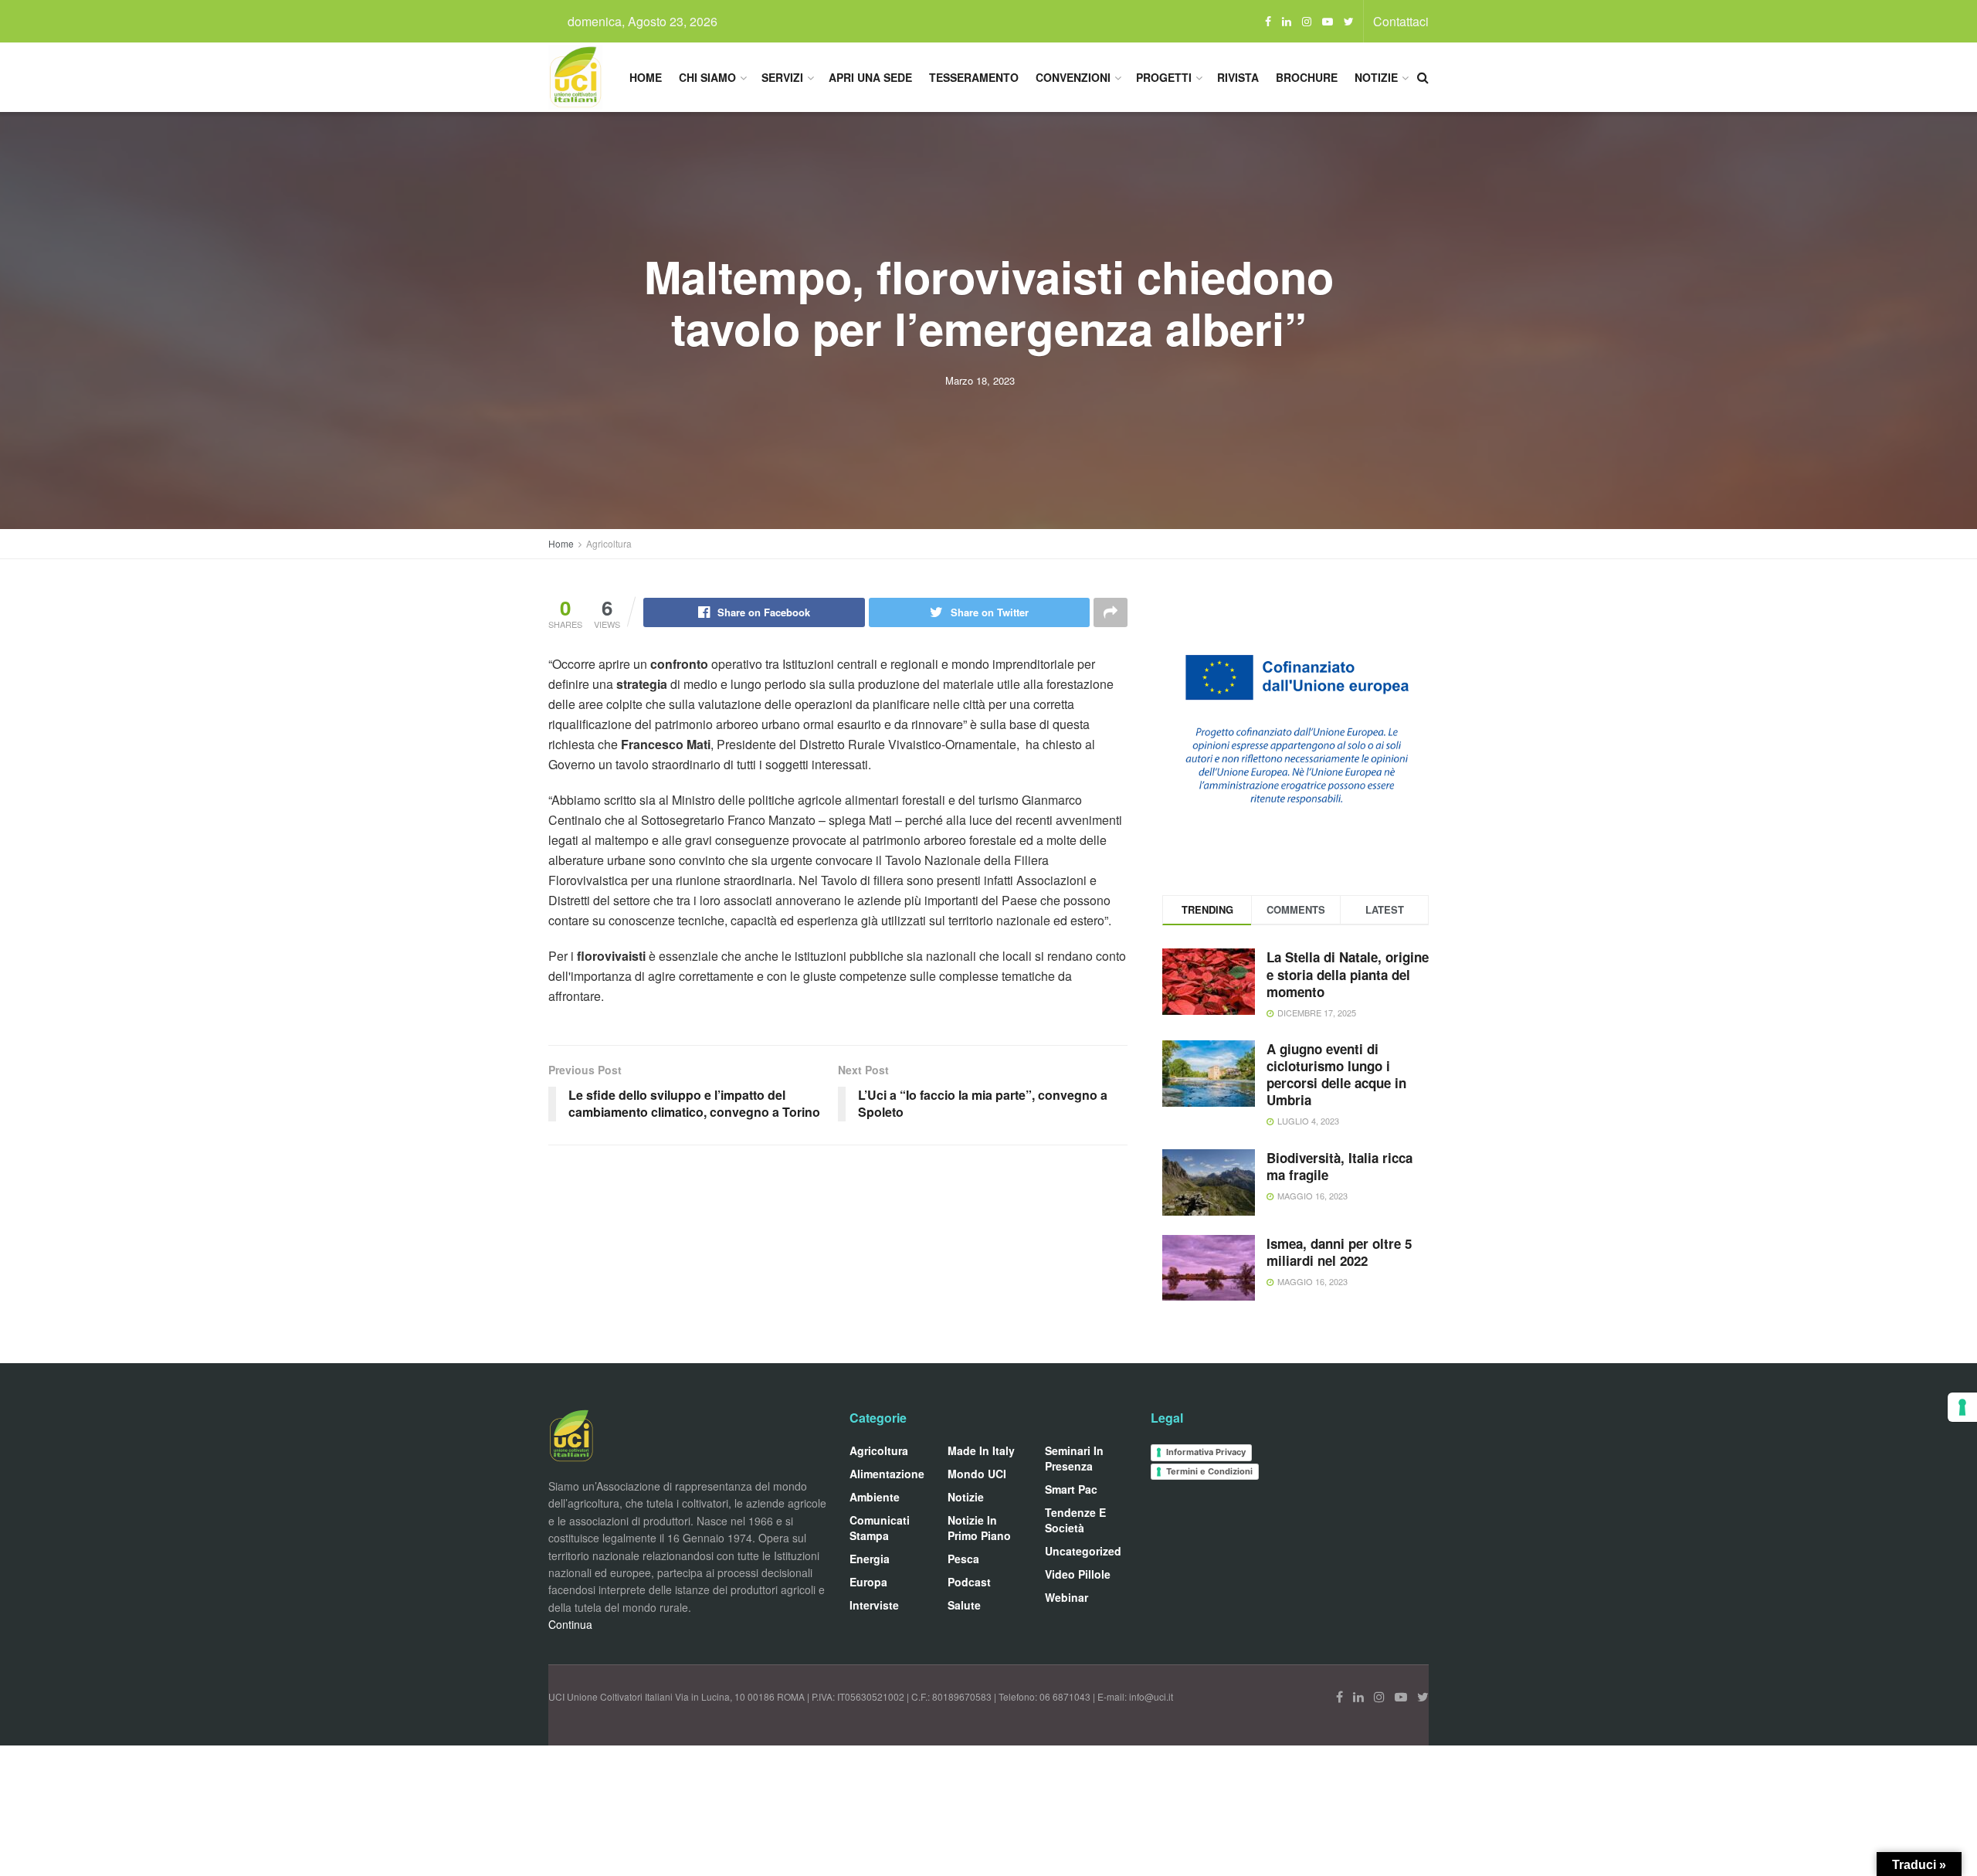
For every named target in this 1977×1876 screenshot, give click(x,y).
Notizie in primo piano (979, 1528)
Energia (870, 1559)
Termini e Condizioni (1209, 1471)
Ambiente (875, 1497)
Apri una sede (870, 77)
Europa (868, 1582)
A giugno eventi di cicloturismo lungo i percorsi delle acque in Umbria (1336, 1074)
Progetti (1164, 77)
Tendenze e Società (1075, 1520)
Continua (570, 1624)
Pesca (963, 1559)
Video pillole (1078, 1574)
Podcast (969, 1582)
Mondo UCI (977, 1474)
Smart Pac (1071, 1489)
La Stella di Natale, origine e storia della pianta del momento (1348, 974)
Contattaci (1401, 21)
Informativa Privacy (1206, 1452)
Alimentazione (887, 1474)
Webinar (1066, 1597)
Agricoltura (609, 543)
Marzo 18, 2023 (980, 380)
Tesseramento (974, 77)
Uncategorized (1083, 1551)
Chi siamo (707, 77)
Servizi (782, 77)
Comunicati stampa (880, 1528)
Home (646, 77)
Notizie (1376, 77)
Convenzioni (1073, 77)
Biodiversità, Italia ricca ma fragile (1339, 1166)
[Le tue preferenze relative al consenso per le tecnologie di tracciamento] (1962, 1407)
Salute (964, 1605)
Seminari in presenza (1074, 1458)
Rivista (1238, 77)
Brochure (1307, 77)
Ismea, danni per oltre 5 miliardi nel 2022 (1339, 1252)
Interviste (874, 1605)
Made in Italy (981, 1450)
